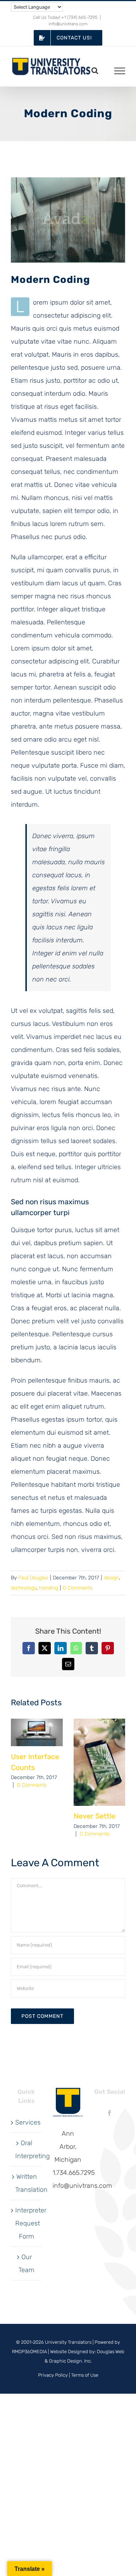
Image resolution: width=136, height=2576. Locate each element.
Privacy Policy (53, 2375)
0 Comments (78, 1588)
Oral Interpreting (27, 2150)
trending (48, 1588)
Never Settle (94, 1816)
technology (24, 1588)
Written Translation (27, 2183)
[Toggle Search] (95, 71)
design (111, 1578)
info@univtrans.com (68, 24)
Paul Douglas (33, 1578)
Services (27, 2122)
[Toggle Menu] (120, 71)
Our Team (26, 2263)
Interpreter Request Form (27, 2223)
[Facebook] (110, 2113)
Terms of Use (85, 2375)
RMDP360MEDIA (29, 2352)
